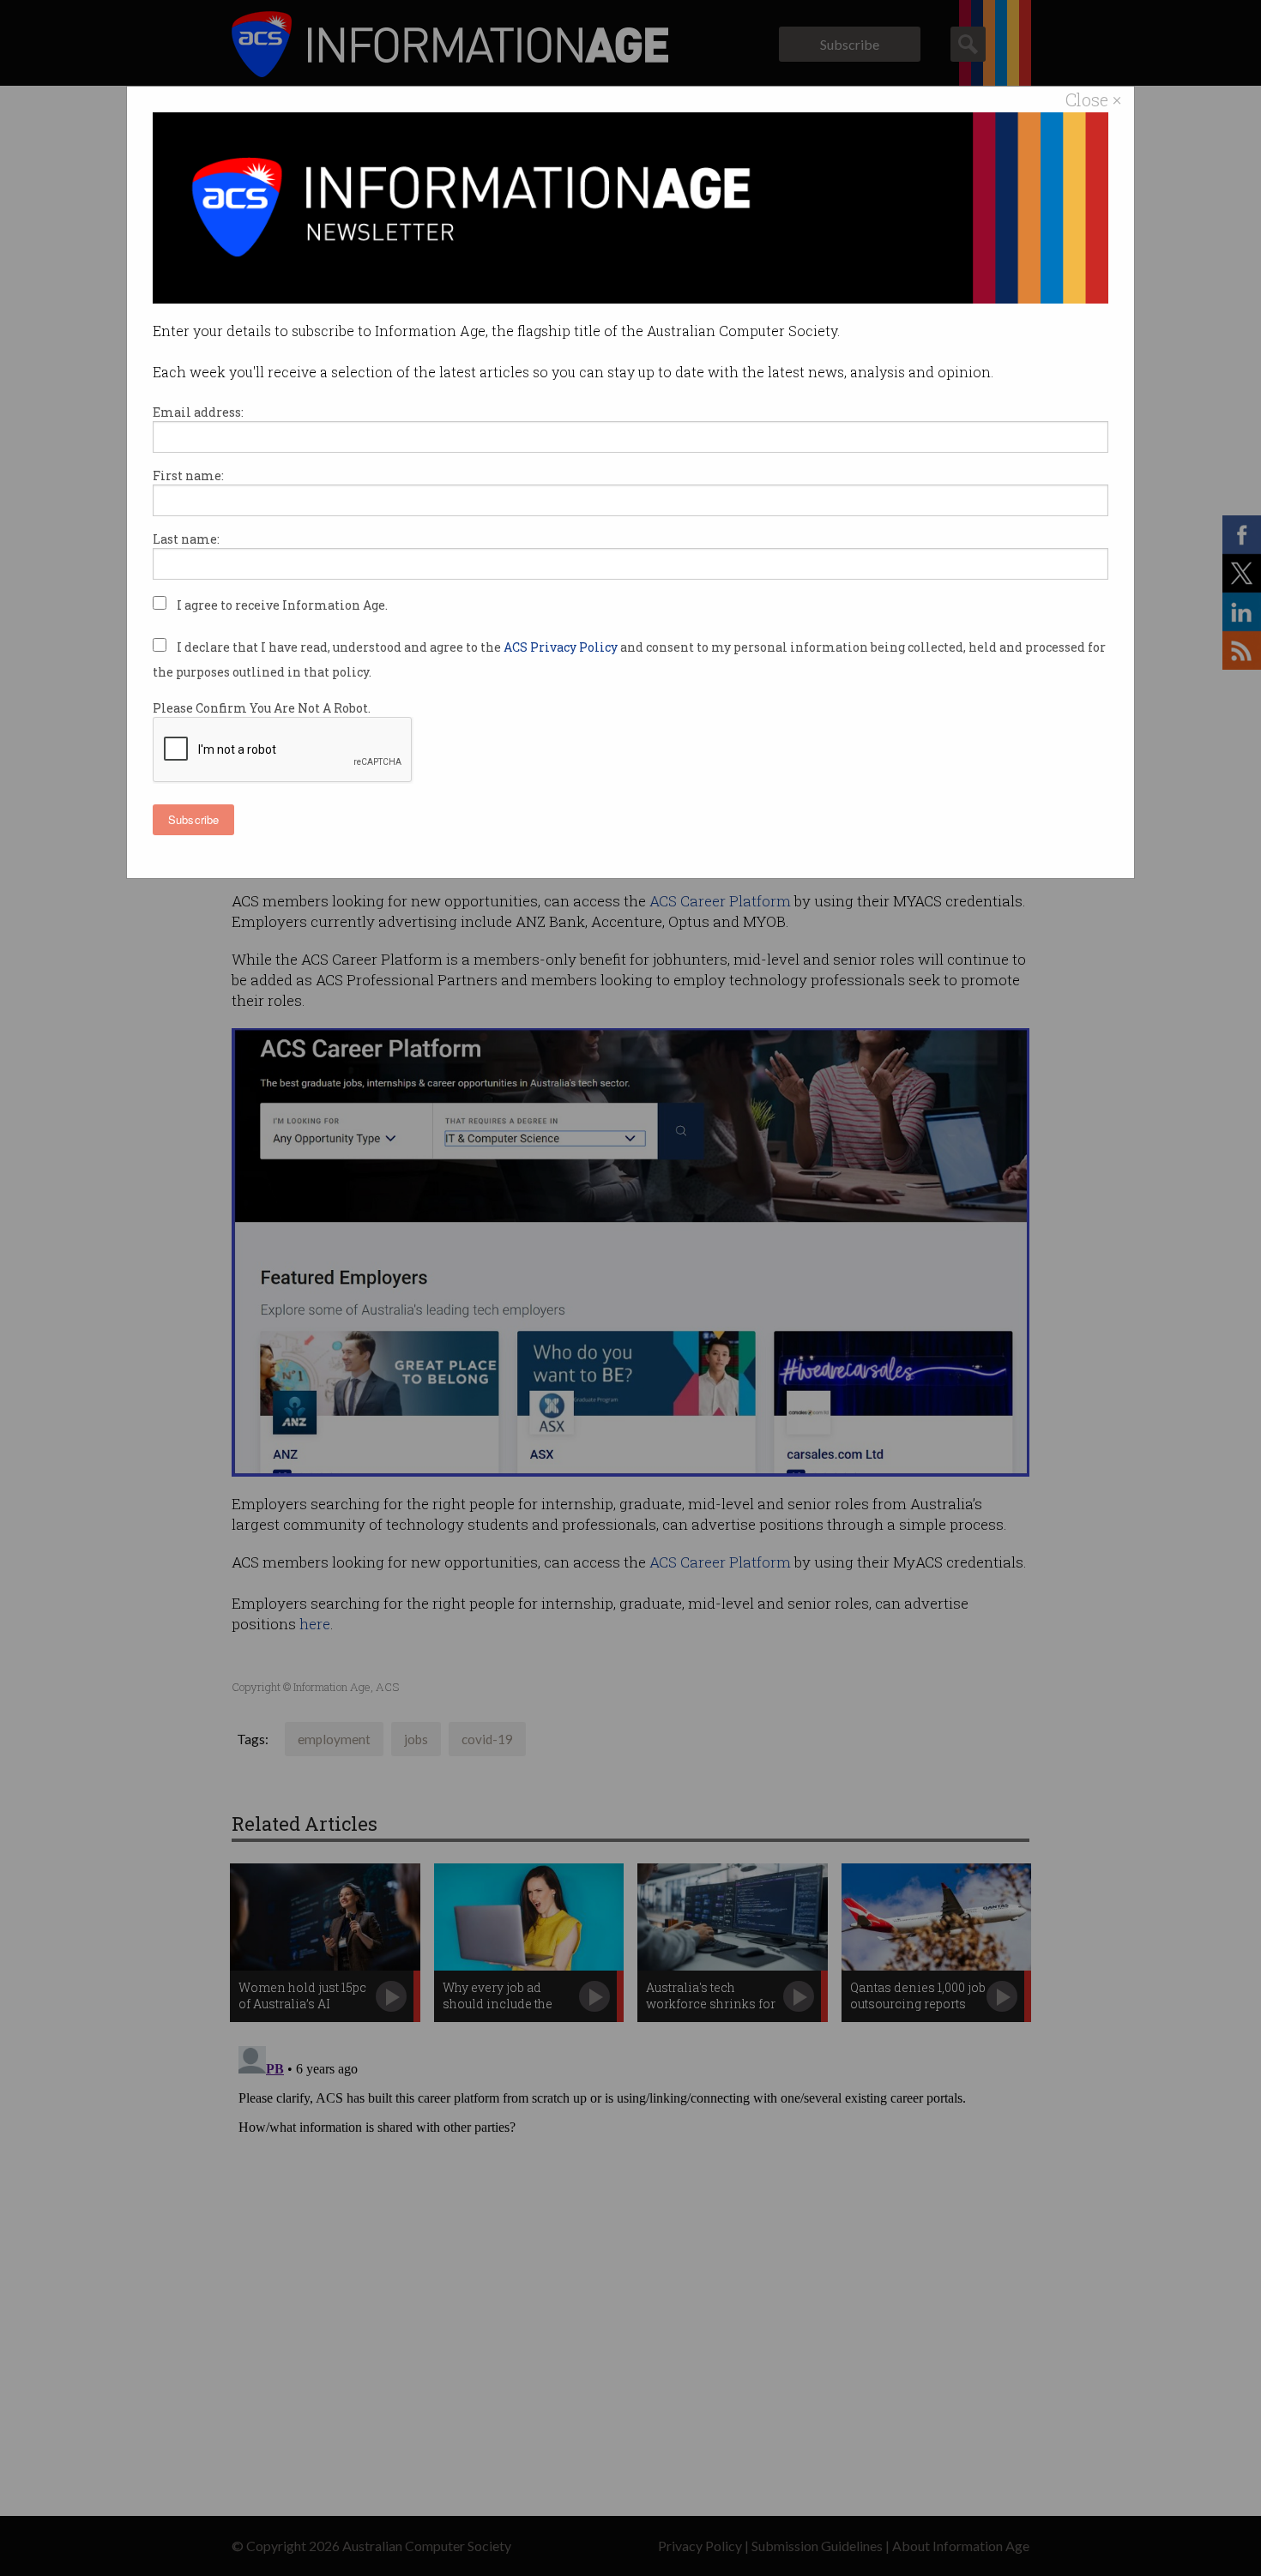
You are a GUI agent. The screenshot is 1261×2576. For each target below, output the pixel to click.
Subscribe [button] (193, 819)
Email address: (198, 412)
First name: (188, 475)
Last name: (186, 539)
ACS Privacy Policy (562, 647)
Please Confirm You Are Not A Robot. (262, 708)
